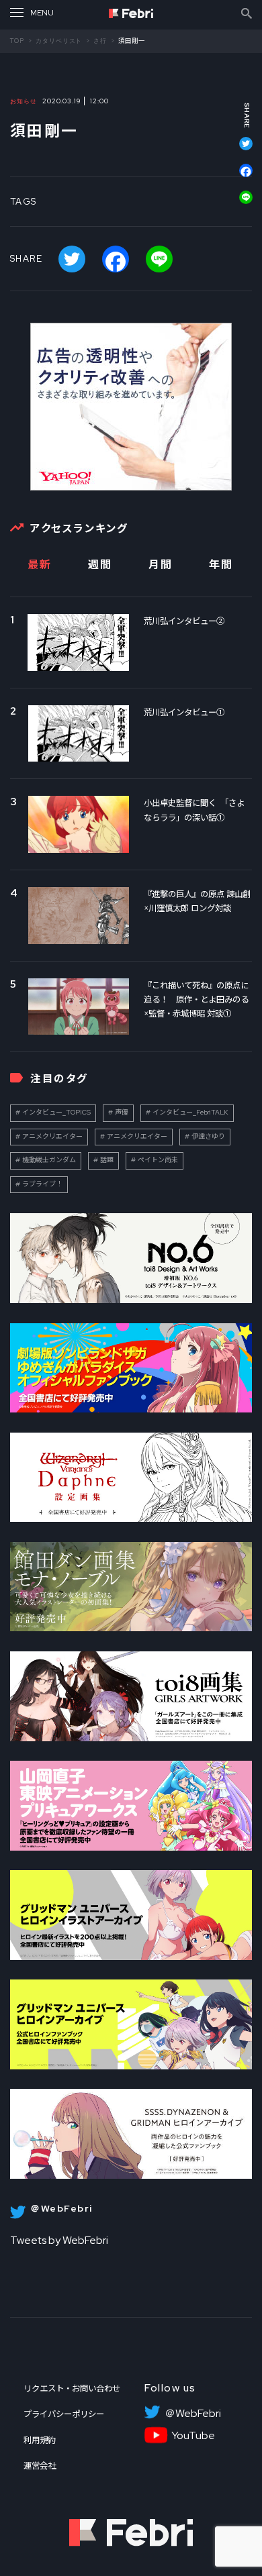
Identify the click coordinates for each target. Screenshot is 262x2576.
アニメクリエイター (52, 1136)
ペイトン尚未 (158, 1160)
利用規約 (40, 2440)
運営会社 (40, 2466)
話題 (107, 1160)
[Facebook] (239, 177)
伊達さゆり (208, 1136)
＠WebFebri (193, 2414)
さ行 (100, 41)
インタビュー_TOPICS (56, 1112)
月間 (160, 565)
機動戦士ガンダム (49, 1160)
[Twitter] (239, 150)
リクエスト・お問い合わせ (72, 2388)
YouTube (193, 2436)
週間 (100, 565)
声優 (122, 1112)
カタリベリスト (59, 41)
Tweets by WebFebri (59, 2240)
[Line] (239, 197)
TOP (17, 41)
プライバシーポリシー (64, 2414)
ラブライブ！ (42, 1184)
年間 (221, 565)
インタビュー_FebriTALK (190, 1112)
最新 (39, 565)
